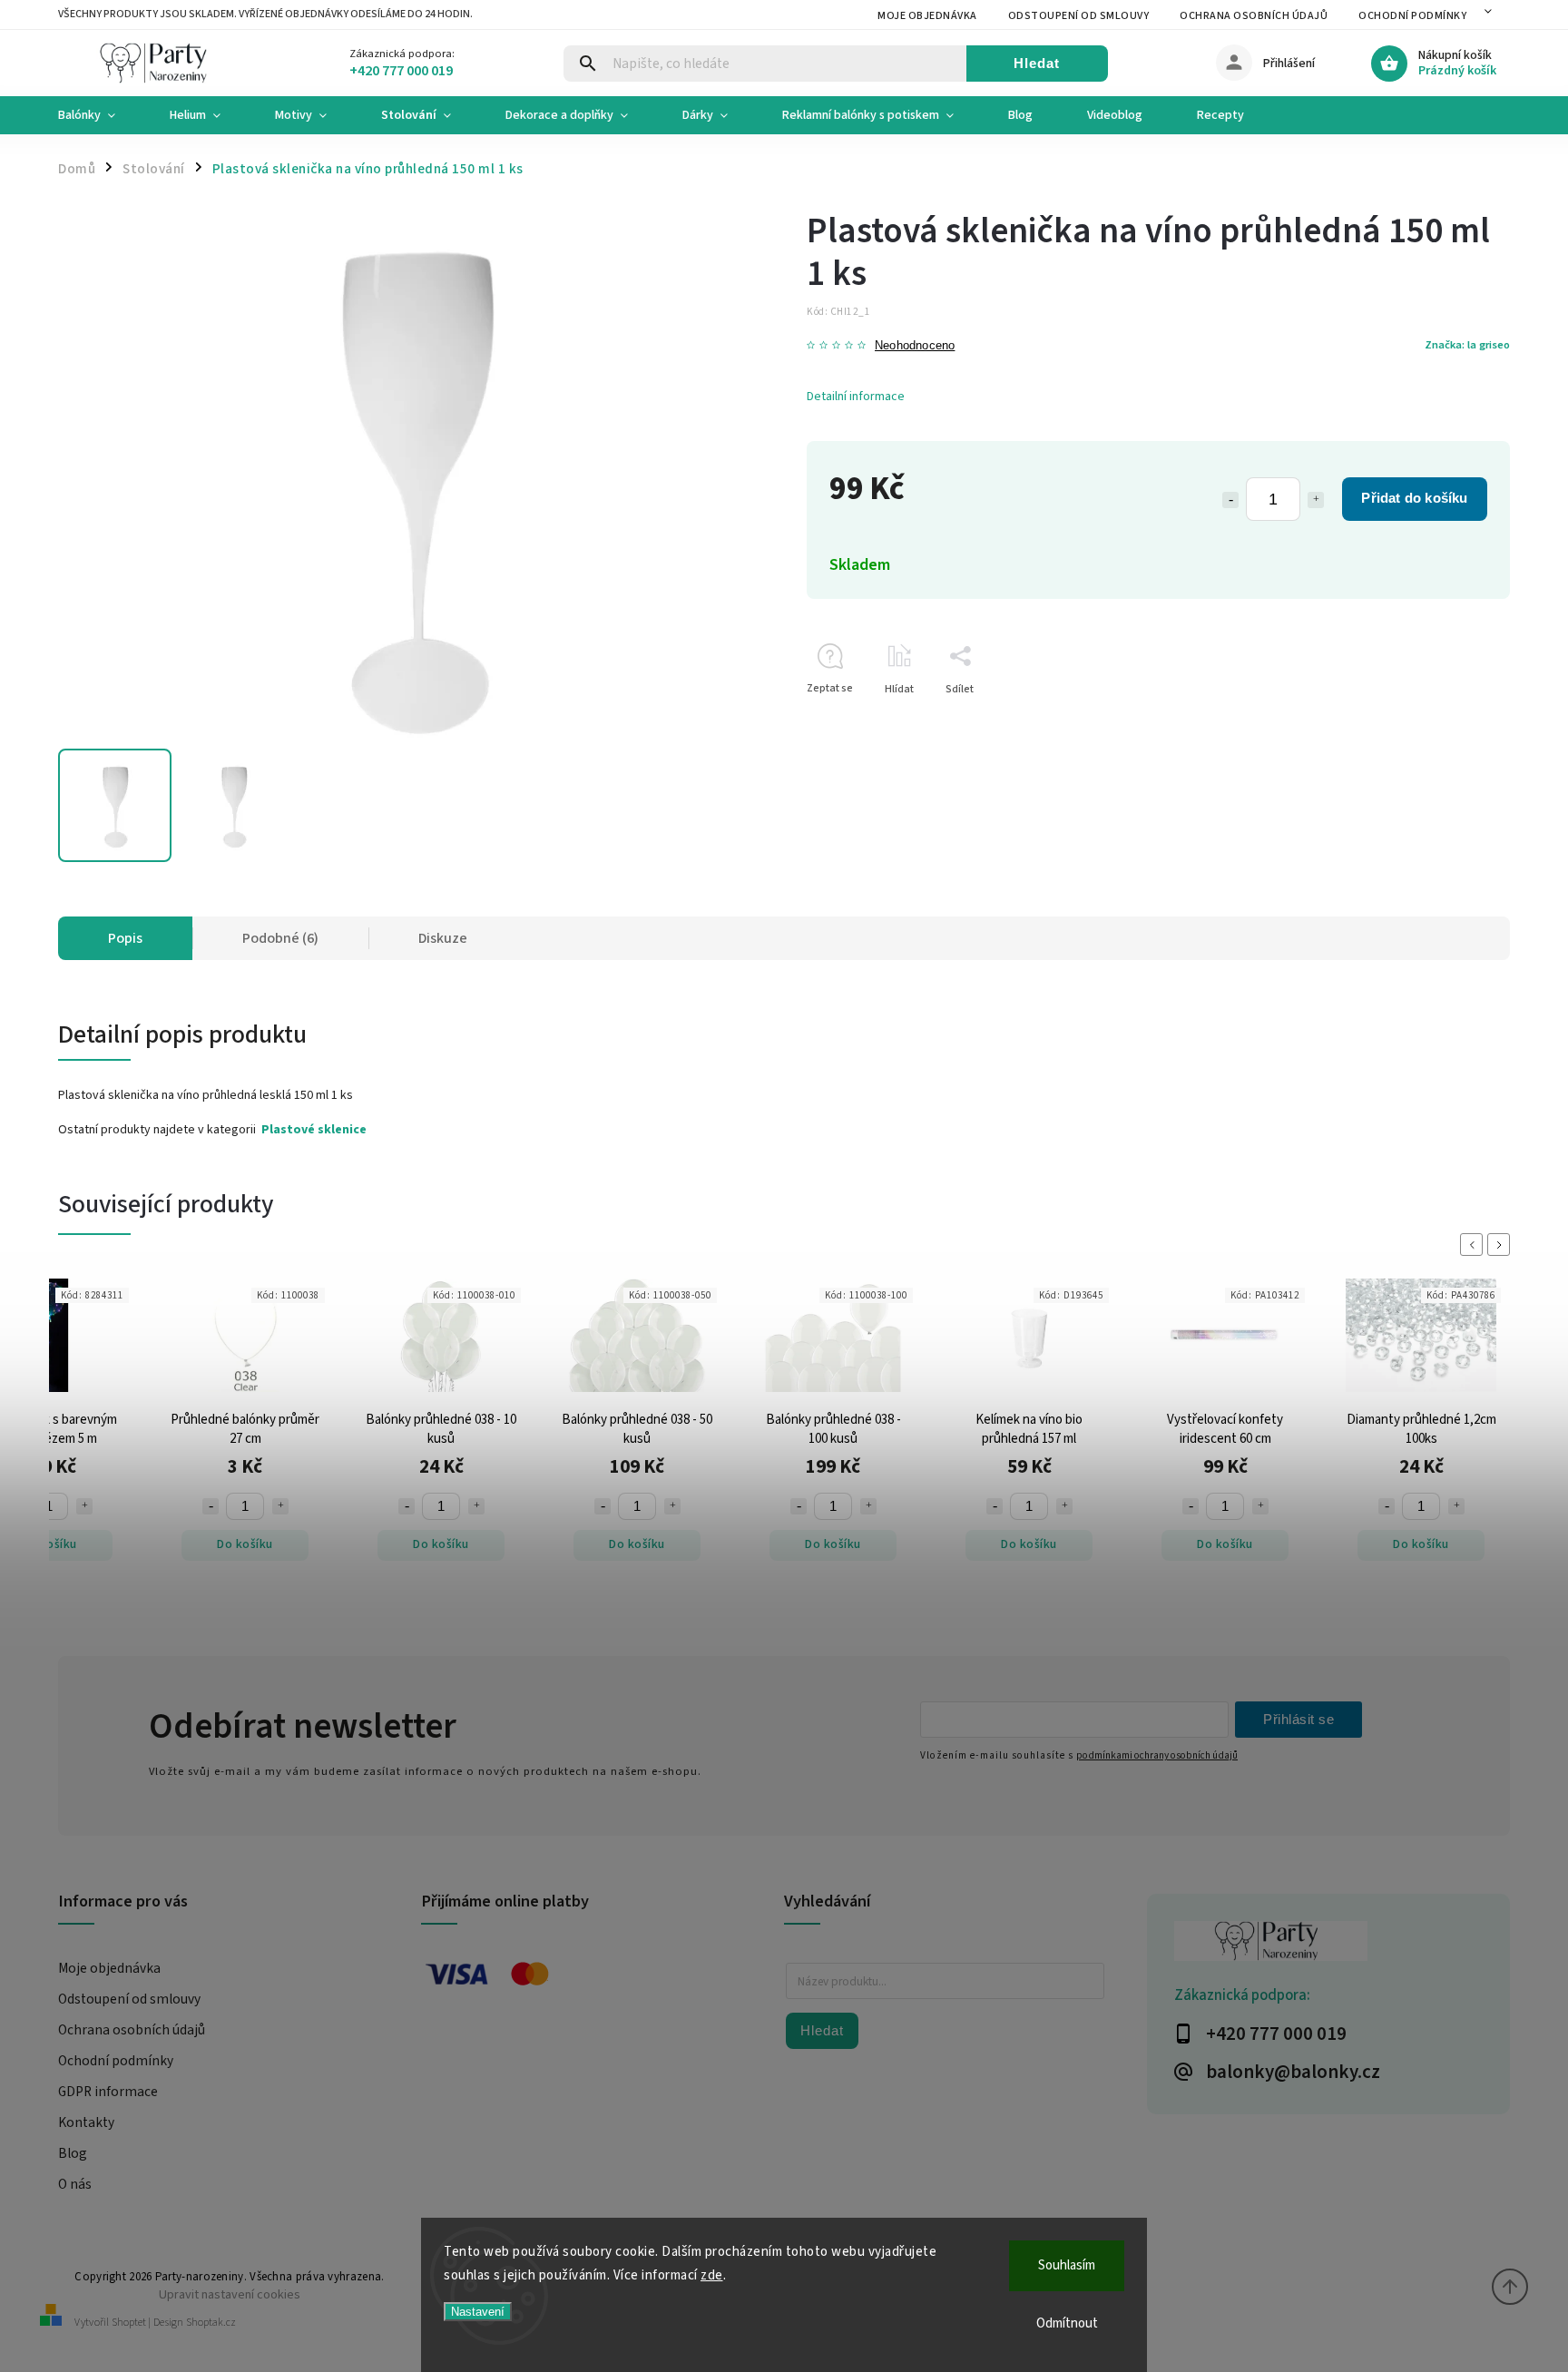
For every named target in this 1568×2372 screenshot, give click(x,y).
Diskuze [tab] (443, 938)
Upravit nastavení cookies (230, 2294)
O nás (75, 2184)
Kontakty (86, 2122)
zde (712, 2275)
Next (1502, 1245)
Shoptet (129, 2323)
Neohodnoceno (915, 346)
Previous (1475, 1245)
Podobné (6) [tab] (280, 938)
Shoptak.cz (211, 2323)
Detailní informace (856, 397)
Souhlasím (1067, 2265)
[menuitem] (100, 115)
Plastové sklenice (314, 1130)
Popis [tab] (125, 938)
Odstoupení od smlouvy (1079, 16)
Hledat (1037, 63)
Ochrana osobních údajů (1254, 16)
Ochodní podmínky (1412, 16)
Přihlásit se (1298, 1719)
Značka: (1467, 345)
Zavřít (1454, 721)
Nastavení (478, 2312)
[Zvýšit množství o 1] (1316, 500)
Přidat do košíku (1414, 498)
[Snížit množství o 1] (1230, 500)
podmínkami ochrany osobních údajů (1157, 1755)
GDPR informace (108, 2092)
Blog (73, 2153)
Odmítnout (1067, 2323)
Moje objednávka (927, 16)
